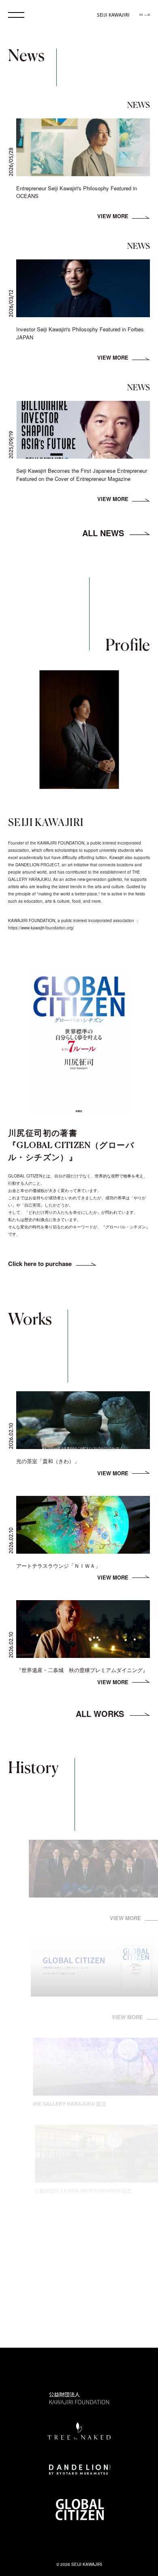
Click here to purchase (40, 1264)
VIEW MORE (113, 216)
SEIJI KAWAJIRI (113, 15)
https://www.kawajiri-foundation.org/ (41, 928)
